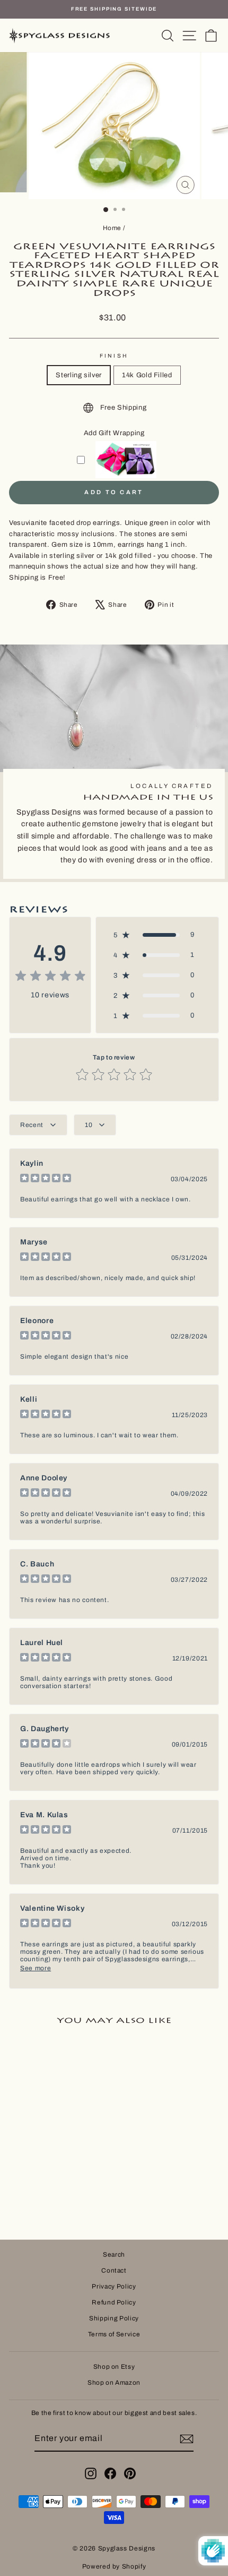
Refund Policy (114, 2302)
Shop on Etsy (114, 2367)
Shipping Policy (114, 2318)
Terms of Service (114, 2334)
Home (112, 228)
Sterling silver (79, 375)
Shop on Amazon (114, 2383)
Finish (114, 356)
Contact (114, 2270)
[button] (157, 935)
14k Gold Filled (147, 375)
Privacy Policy (114, 2286)
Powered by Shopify (114, 2566)
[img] (50, 977)
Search (114, 2255)
